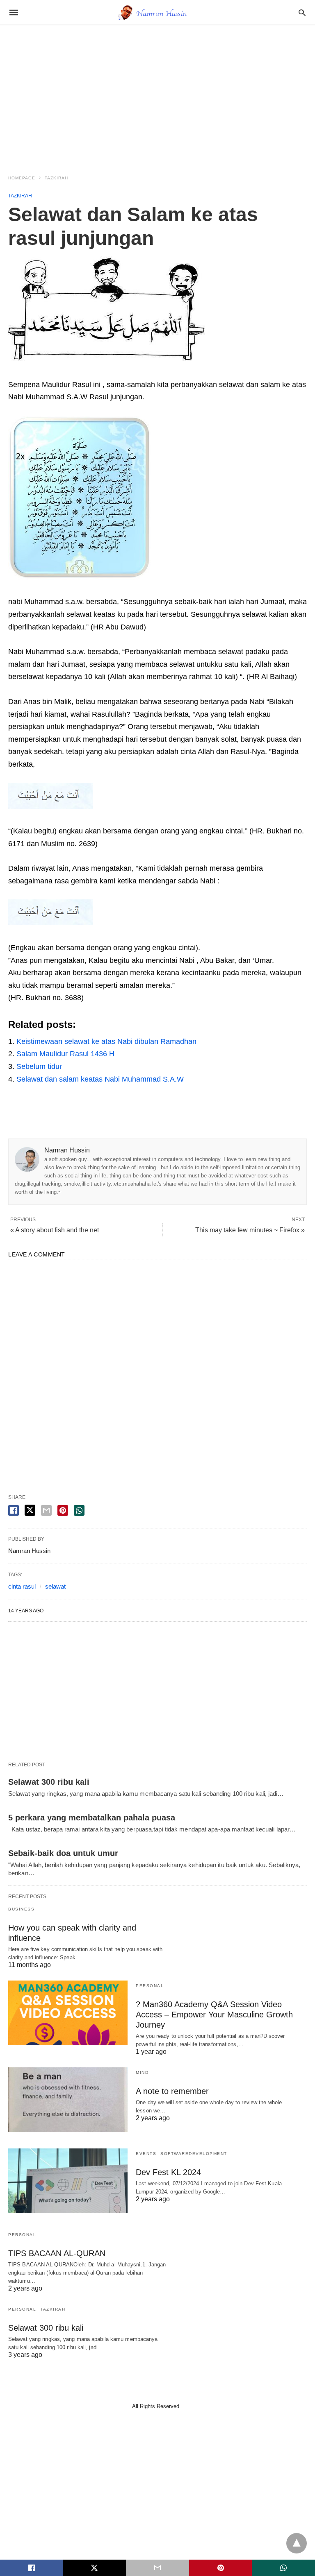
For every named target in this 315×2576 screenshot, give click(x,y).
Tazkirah (56, 178)
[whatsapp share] (79, 1510)
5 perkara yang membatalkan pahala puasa (92, 1818)
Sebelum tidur (39, 1066)
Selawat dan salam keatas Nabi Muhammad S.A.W (100, 1079)
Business (21, 1909)
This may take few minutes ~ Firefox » (250, 1230)
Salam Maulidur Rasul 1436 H (65, 1054)
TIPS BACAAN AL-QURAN (57, 2253)
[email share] (46, 1510)
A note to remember (172, 2091)
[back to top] (297, 2543)
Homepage (22, 178)
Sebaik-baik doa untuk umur (63, 1853)
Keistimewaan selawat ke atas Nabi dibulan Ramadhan (106, 1041)
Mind (142, 2072)
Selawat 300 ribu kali (49, 1782)
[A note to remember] (68, 2100)
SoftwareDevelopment (194, 2154)
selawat (55, 1586)
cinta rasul (22, 1586)
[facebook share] (14, 1510)
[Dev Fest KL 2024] (68, 2181)
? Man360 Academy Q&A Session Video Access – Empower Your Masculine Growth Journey (214, 2015)
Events (146, 2154)
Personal (150, 1986)
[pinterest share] (63, 1510)
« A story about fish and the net (55, 1230)
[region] (157, 95)
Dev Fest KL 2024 (168, 2172)
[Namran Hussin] (157, 12)
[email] (157, 2568)
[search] (302, 12)
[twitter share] (30, 1510)
